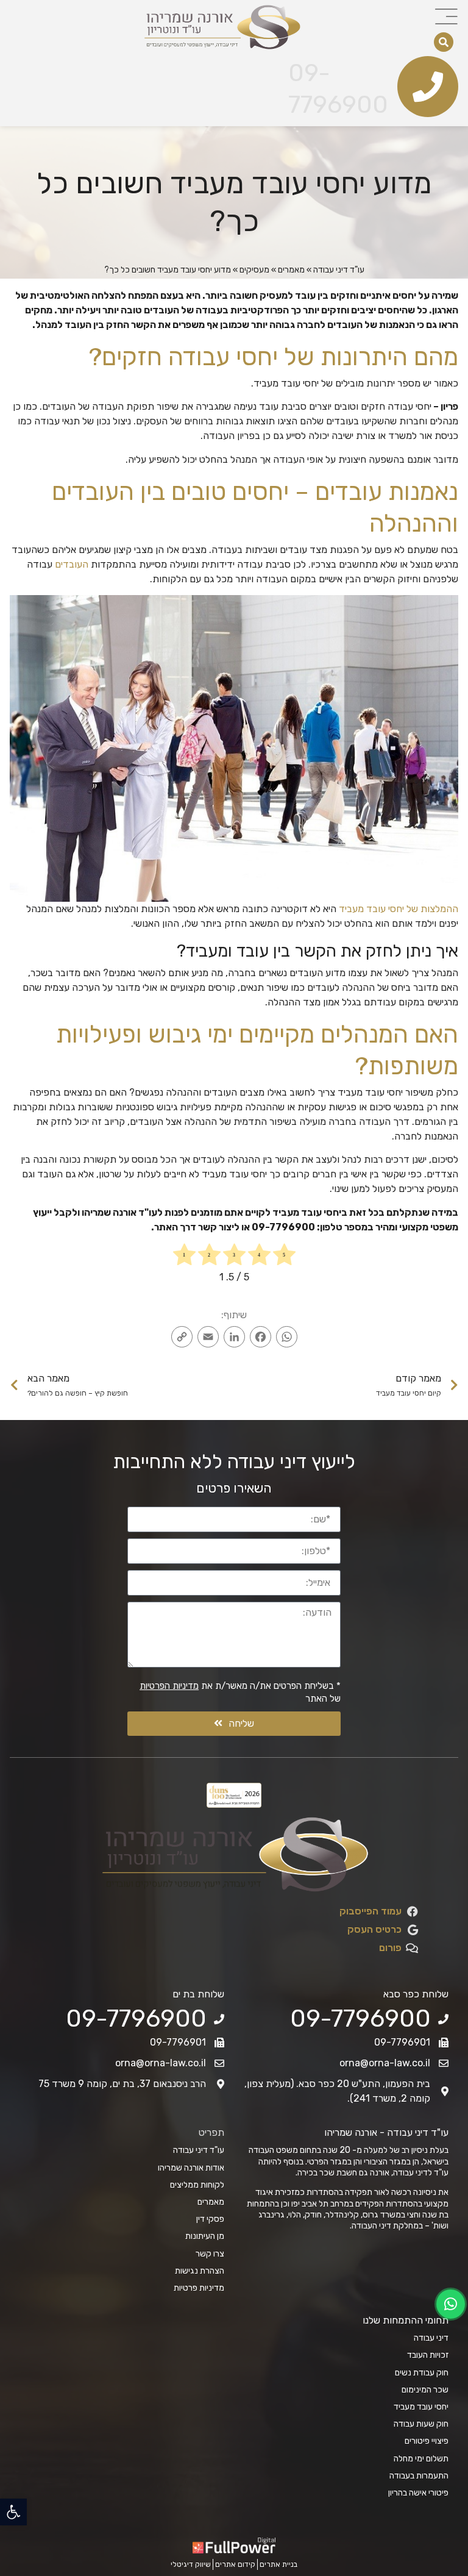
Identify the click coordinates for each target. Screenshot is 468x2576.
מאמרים (291, 270)
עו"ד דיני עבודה (339, 270)
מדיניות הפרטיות (169, 1686)
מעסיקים (254, 270)
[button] (13, 2512)
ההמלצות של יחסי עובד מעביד (399, 909)
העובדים (72, 564)
